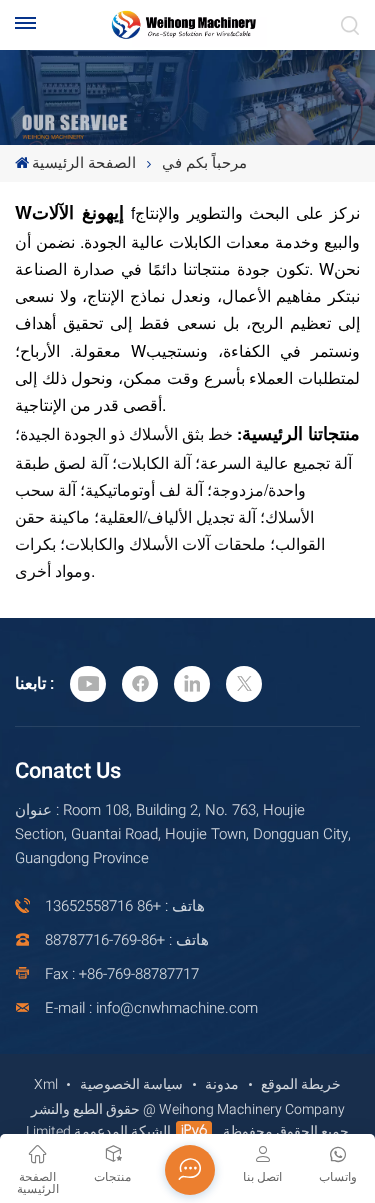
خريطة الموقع (301, 1084)
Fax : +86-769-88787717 (122, 974)
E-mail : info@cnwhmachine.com (151, 1008)
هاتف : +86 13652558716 (125, 906)
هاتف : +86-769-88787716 (127, 940)
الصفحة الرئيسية (84, 163)
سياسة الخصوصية (131, 1084)
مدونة (222, 1084)
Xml (46, 1084)
